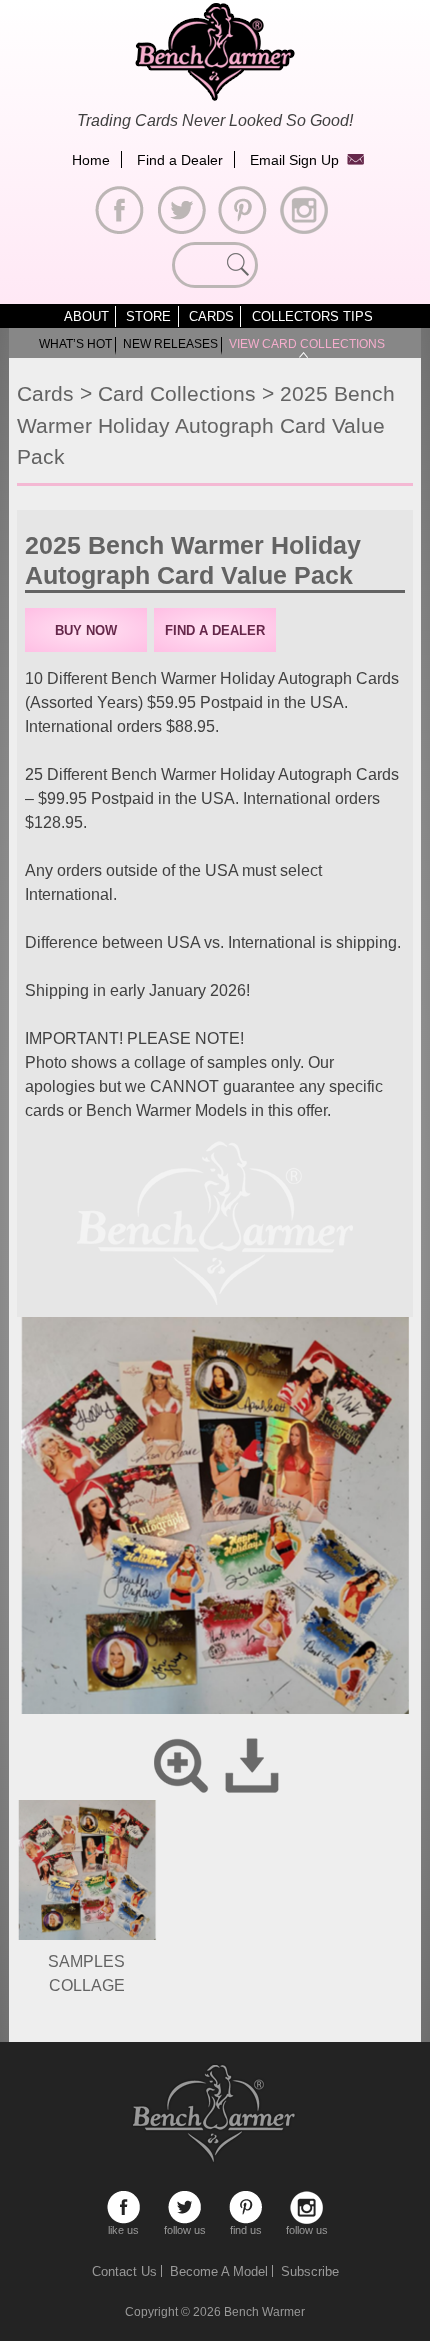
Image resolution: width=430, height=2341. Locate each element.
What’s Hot (75, 344)
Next (379, 1563)
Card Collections (177, 393)
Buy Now (86, 630)
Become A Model (219, 2271)
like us (123, 2207)
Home (91, 160)
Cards (211, 316)
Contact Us (124, 2271)
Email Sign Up (294, 160)
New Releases (170, 344)
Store (148, 316)
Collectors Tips (312, 316)
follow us (184, 2207)
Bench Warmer (264, 2312)
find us (245, 2207)
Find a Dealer (180, 160)
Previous (51, 1563)
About (86, 316)
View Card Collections (307, 344)
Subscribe (310, 2271)
